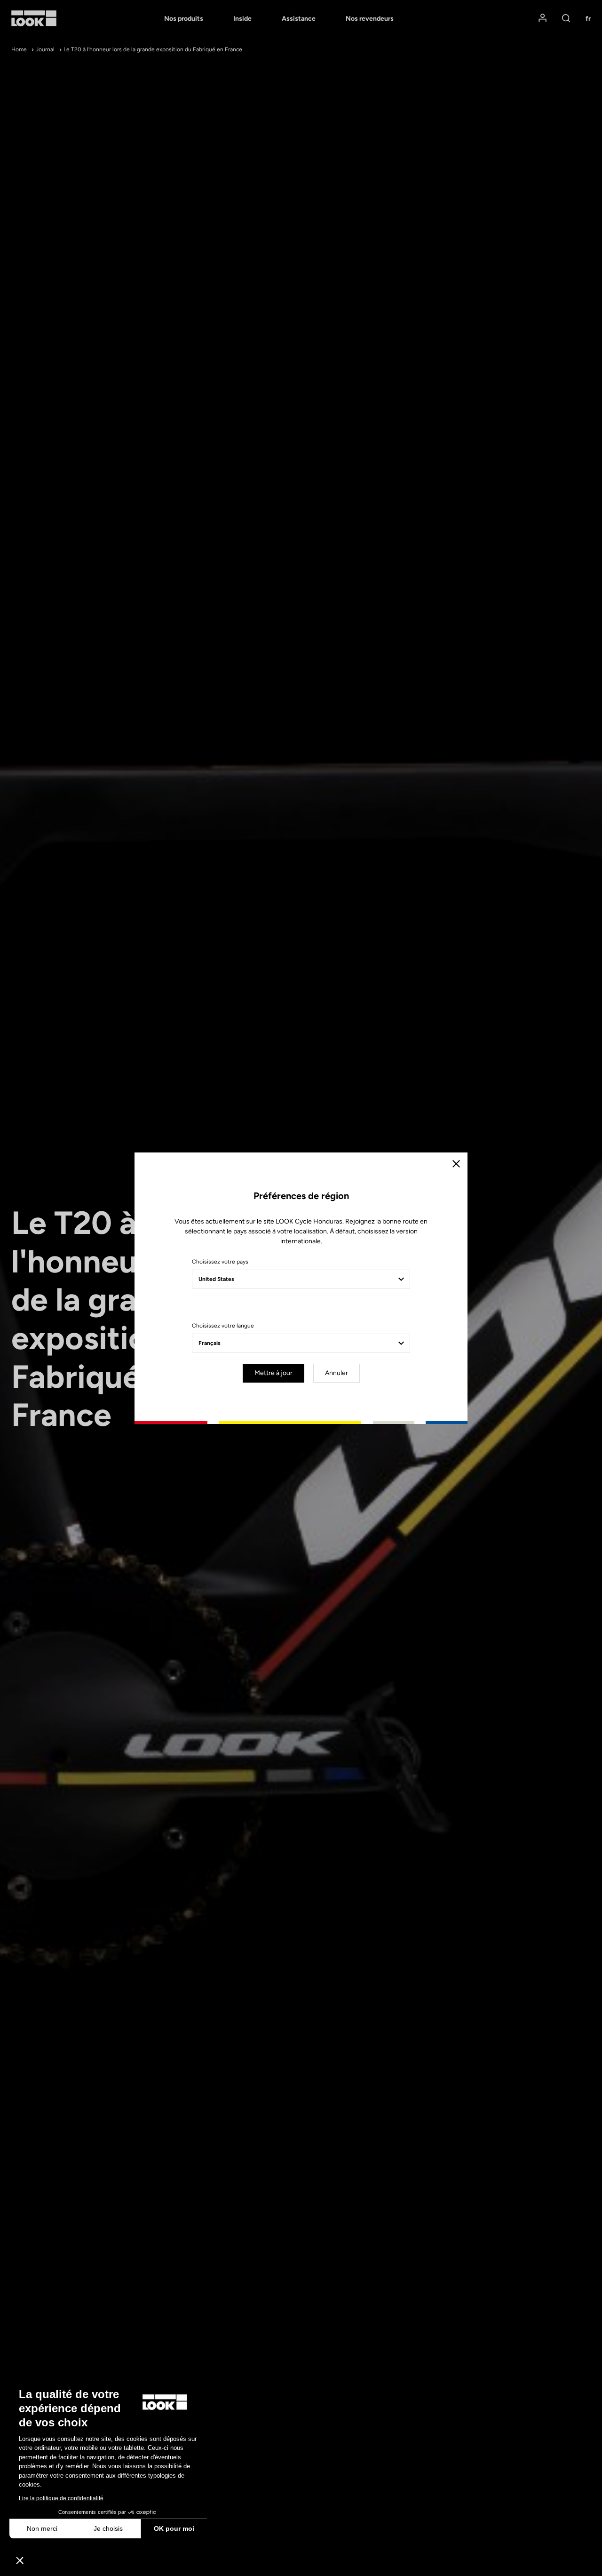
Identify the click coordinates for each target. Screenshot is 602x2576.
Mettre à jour (273, 1373)
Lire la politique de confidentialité (61, 2498)
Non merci (42, 2528)
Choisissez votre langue (223, 1326)
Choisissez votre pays (220, 1262)
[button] (20, 2560)
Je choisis (108, 2528)
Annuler (337, 1373)
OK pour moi (174, 2528)
